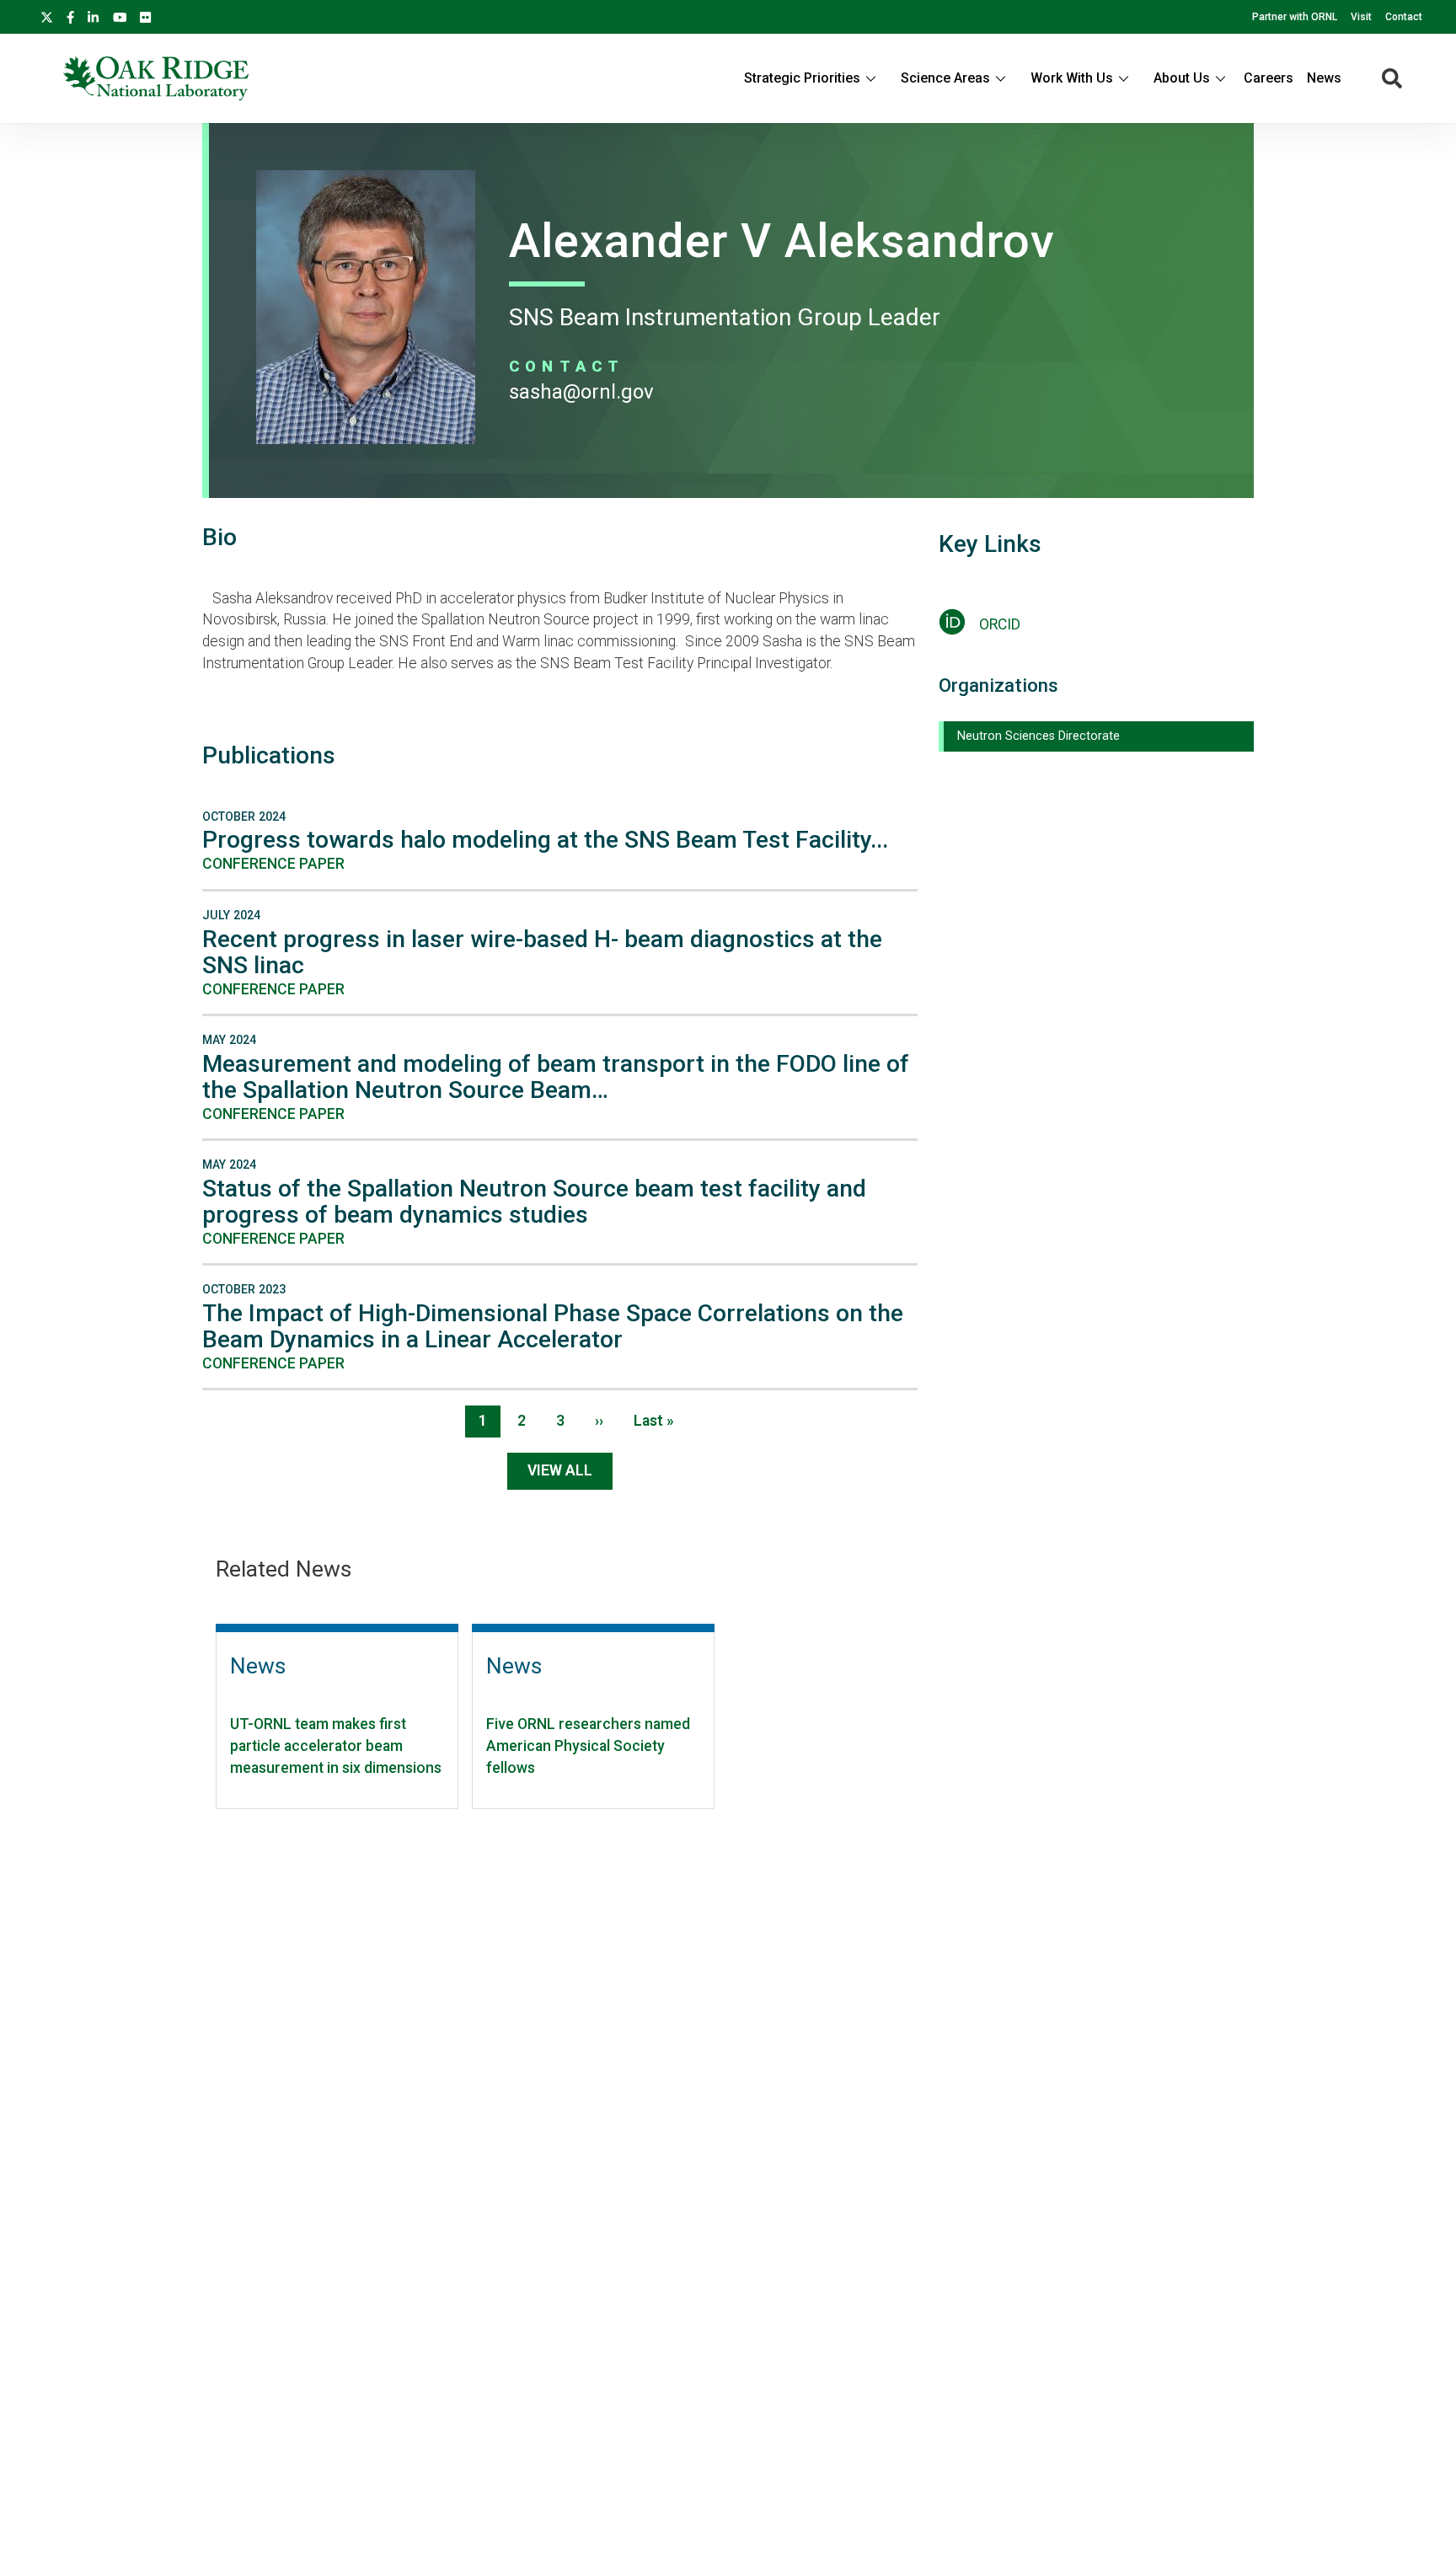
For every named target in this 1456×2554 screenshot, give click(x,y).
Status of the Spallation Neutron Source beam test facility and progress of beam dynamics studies (534, 1202)
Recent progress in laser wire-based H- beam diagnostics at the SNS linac (542, 952)
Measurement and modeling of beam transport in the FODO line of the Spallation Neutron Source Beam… (556, 1077)
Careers (1269, 78)
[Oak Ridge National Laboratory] (156, 78)
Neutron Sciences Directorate (1038, 736)
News (1324, 78)
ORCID (1000, 624)
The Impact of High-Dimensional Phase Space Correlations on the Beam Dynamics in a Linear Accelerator (553, 1326)
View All (560, 1470)
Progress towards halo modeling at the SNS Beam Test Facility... (545, 840)
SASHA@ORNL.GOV (581, 392)
